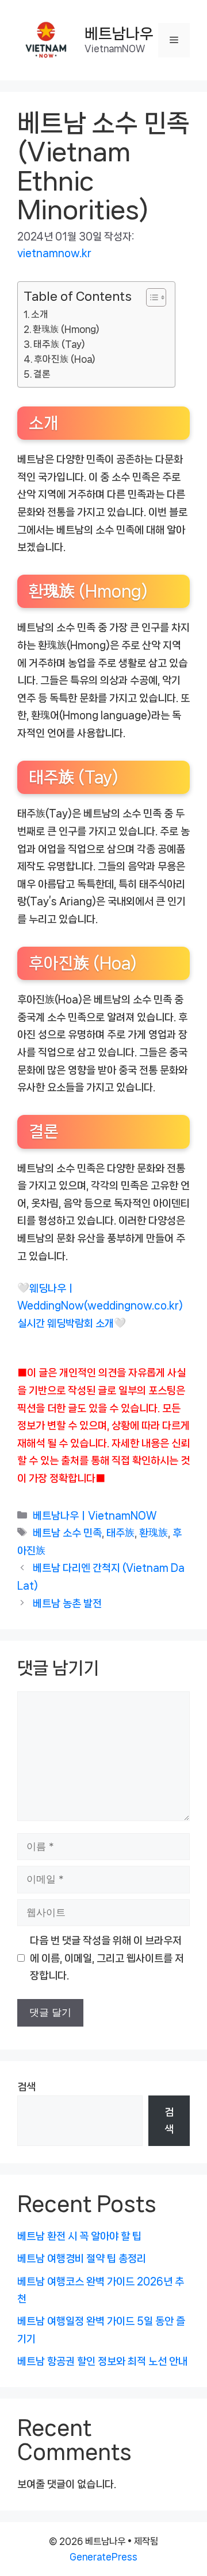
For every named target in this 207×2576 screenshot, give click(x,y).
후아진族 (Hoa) (65, 359)
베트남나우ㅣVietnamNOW (95, 1516)
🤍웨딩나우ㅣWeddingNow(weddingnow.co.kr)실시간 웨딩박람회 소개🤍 (100, 1306)
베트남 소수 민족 (67, 1533)
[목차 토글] (150, 297)
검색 (26, 2087)
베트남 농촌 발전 (67, 1603)
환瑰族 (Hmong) (66, 329)
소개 (40, 314)
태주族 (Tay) (59, 344)
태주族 (120, 1533)
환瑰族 (154, 1533)
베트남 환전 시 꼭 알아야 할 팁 (79, 2236)
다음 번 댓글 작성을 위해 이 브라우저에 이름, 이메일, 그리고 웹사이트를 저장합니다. (107, 1958)
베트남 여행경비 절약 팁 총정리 (82, 2259)
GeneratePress (103, 2557)
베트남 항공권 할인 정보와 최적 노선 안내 (102, 2361)
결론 (42, 374)
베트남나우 (119, 34)
